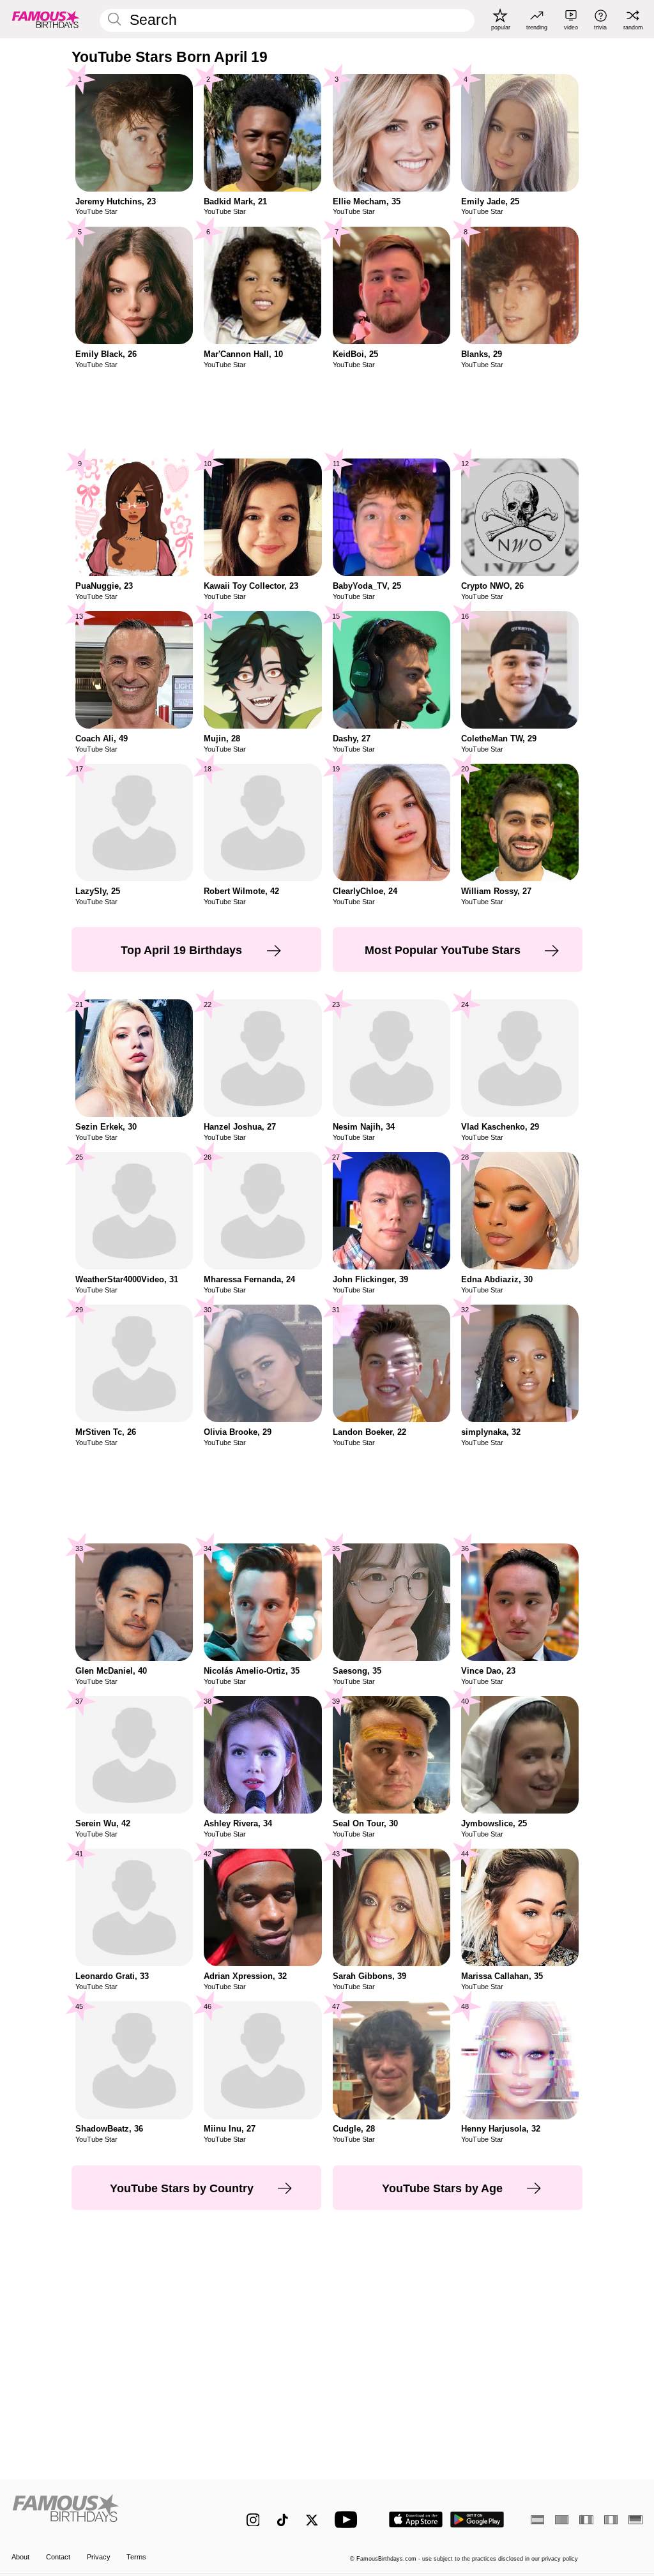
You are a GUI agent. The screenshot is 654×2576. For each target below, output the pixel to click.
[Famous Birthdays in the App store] (416, 2519)
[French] (586, 2520)
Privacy (99, 2557)
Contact (58, 2557)
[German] (635, 2520)
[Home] (110, 2513)
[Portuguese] (562, 2520)
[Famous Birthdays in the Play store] (477, 2519)
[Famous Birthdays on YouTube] (349, 2519)
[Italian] (611, 2520)
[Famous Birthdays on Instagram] (253, 2520)
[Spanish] (537, 2520)
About (20, 2557)
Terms (136, 2557)
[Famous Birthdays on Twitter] (312, 2520)
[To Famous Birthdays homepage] (46, 19)
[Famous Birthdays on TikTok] (283, 2520)
